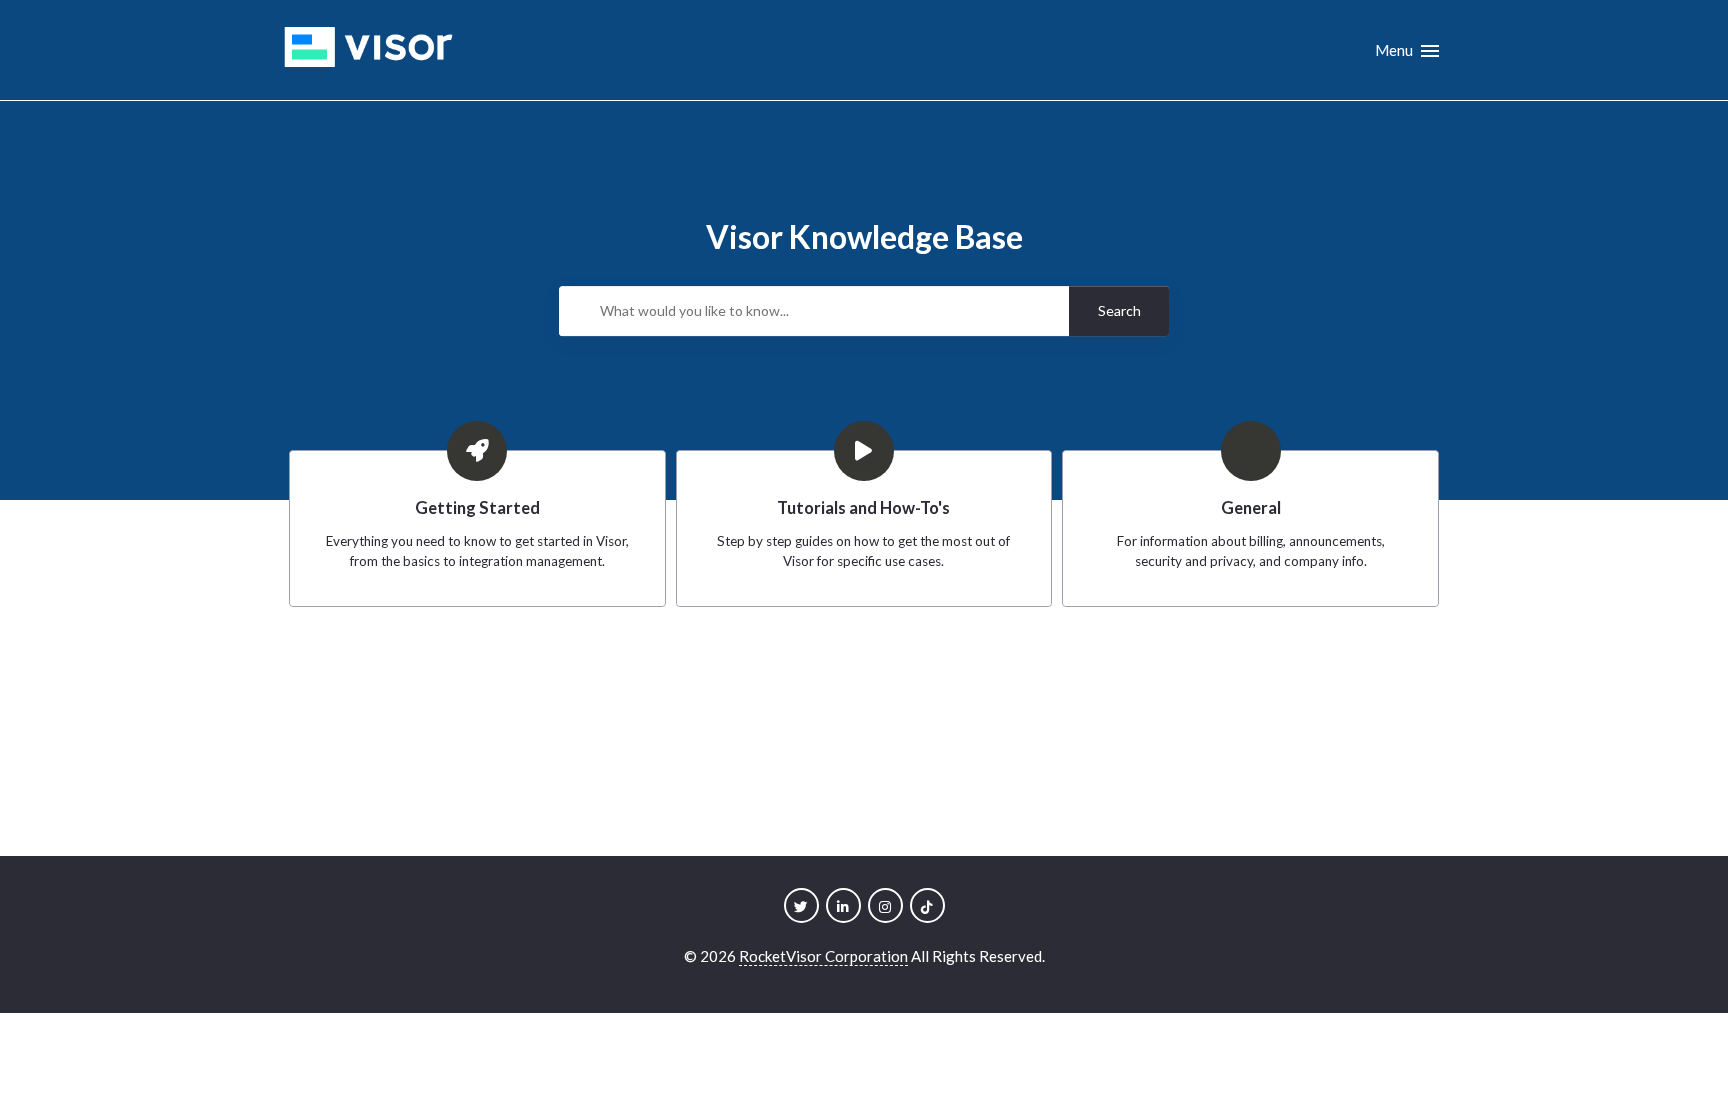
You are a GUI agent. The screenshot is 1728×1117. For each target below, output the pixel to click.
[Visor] (368, 50)
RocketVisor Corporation (823, 956)
